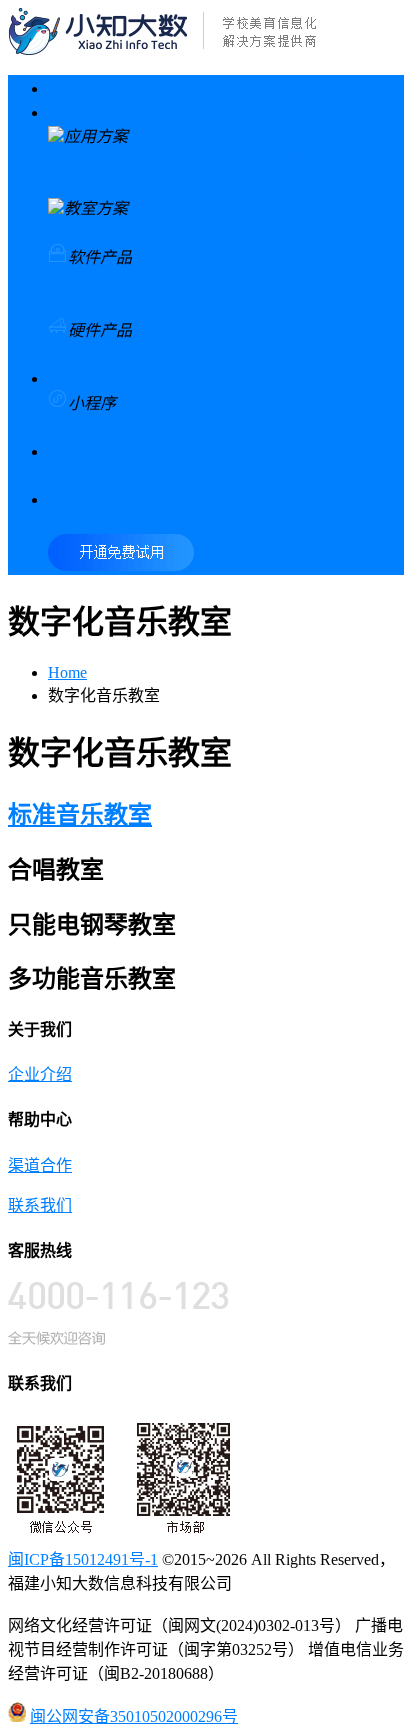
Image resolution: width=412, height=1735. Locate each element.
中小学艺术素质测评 (172, 160)
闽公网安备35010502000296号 (134, 1716)
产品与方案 (88, 112)
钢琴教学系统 (284, 257)
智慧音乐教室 (180, 136)
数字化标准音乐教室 (204, 208)
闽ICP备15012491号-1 (83, 1559)
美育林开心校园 (124, 427)
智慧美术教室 (280, 136)
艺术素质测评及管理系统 (236, 281)
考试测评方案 (296, 160)
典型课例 (80, 475)
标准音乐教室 (80, 815)
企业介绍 (40, 1074)
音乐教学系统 (184, 257)
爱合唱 (292, 403)
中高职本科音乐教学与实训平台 (212, 184)
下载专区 (148, 475)
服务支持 (80, 451)
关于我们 (80, 499)
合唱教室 (312, 208)
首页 (64, 88)
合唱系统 (368, 257)
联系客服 (216, 475)
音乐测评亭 (260, 330)
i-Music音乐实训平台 (192, 403)
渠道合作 (148, 523)
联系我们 (216, 523)
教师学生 (80, 378)
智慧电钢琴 (176, 330)
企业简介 (80, 523)
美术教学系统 (96, 281)
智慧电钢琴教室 (172, 232)
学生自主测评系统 (148, 305)
